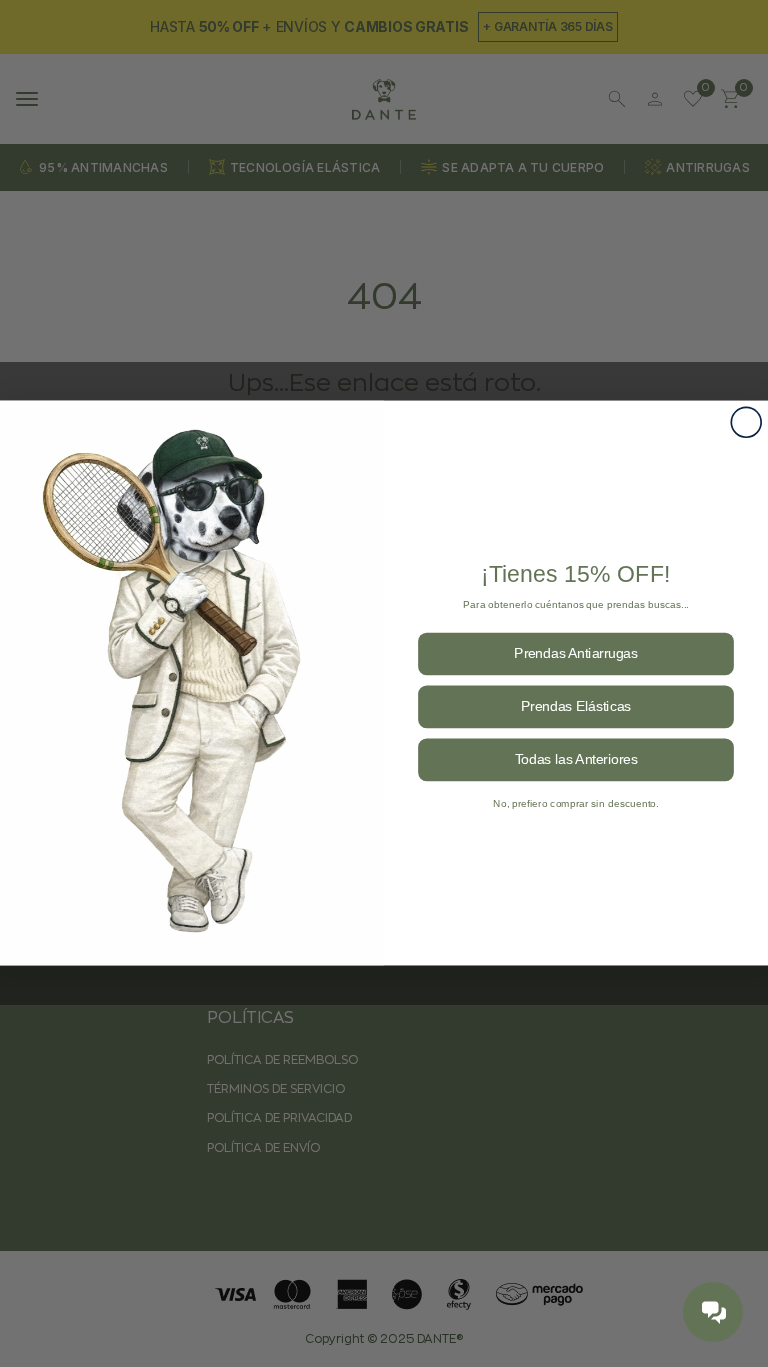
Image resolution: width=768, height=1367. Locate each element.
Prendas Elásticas (576, 706)
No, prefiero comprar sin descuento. (576, 803)
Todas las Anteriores (576, 759)
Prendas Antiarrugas (576, 653)
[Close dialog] (746, 423)
